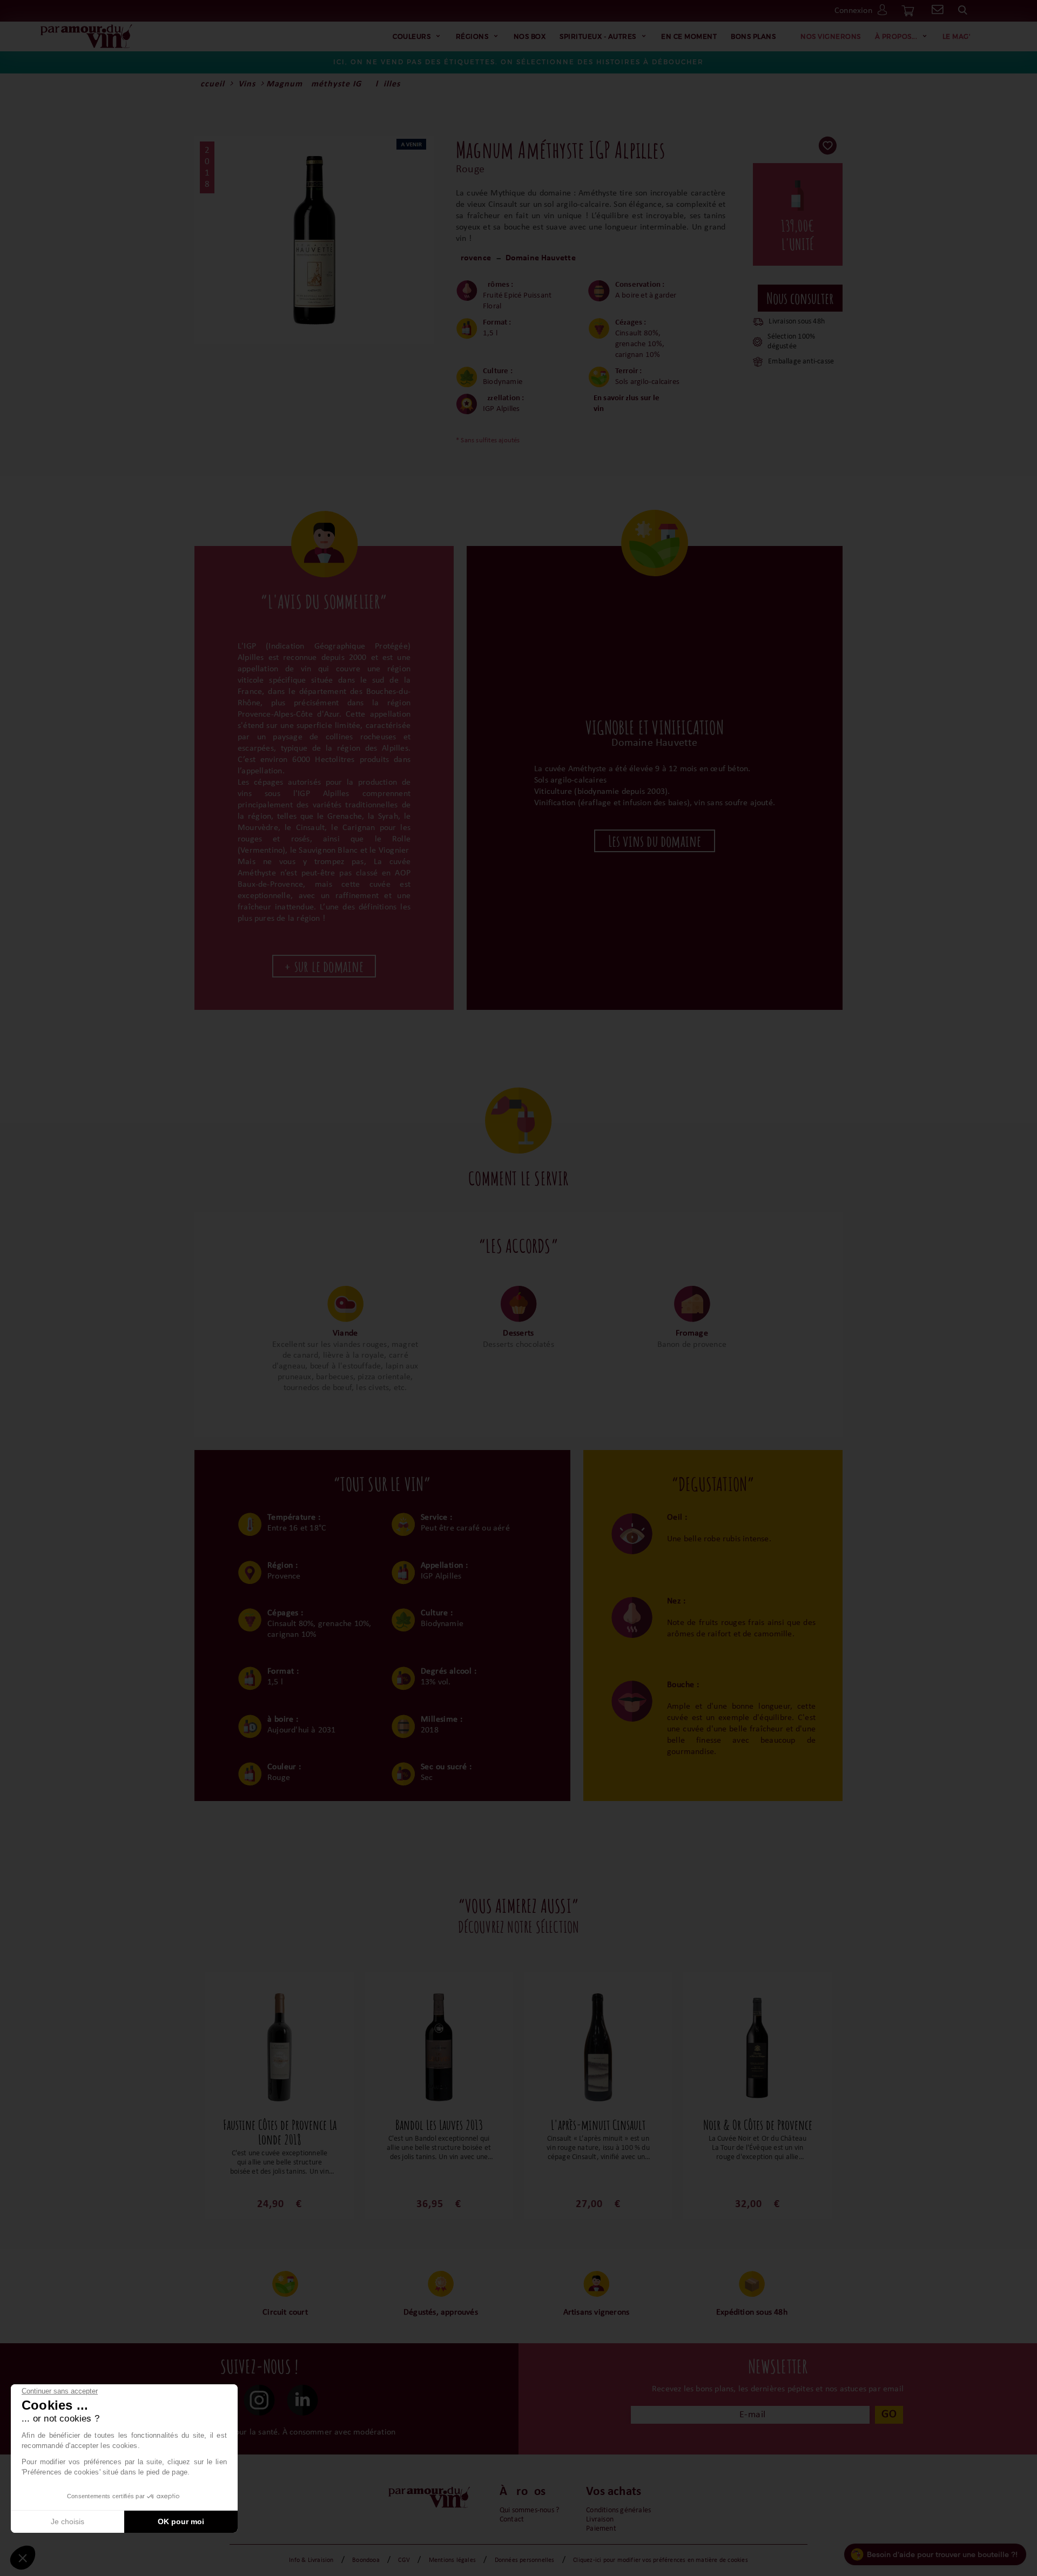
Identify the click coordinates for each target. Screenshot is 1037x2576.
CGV (404, 2560)
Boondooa (366, 2560)
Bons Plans (753, 36)
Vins (247, 84)
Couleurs (412, 36)
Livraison (600, 2520)
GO (889, 2414)
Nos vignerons (831, 36)
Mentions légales (452, 2560)
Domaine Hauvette (541, 258)
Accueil (210, 84)
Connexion (853, 11)
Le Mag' (957, 36)
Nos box (530, 36)
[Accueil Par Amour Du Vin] (86, 37)
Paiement (601, 2529)
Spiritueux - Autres (598, 36)
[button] (23, 2558)
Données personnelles (525, 2560)
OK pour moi (181, 2521)
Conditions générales (618, 2510)
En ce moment (689, 36)
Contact (512, 2520)
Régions (472, 36)
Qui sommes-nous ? (529, 2510)
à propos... (896, 36)
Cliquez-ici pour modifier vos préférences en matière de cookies (661, 2560)
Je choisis (68, 2521)
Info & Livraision (311, 2560)
